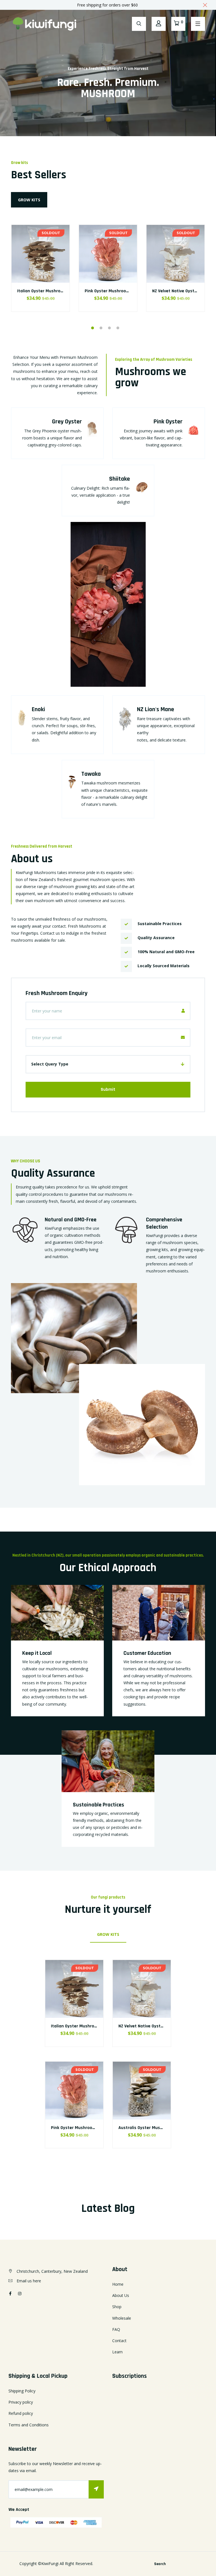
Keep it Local (37, 1653)
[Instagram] (20, 2293)
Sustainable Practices (98, 1805)
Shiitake (120, 479)
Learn (117, 2352)
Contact (119, 2341)
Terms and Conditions (29, 2425)
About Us (121, 2295)
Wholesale (122, 2318)
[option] (40, 275)
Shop (117, 2307)
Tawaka (91, 774)
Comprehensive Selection (164, 1223)
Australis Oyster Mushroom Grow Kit (155, 2128)
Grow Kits (29, 200)
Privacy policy (21, 2402)
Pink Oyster (168, 422)
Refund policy (21, 2413)
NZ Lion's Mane (156, 709)
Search (160, 2564)
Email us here (29, 2281)
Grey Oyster (67, 422)
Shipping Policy (22, 2391)
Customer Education (147, 1653)
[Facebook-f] (10, 2293)
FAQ (116, 2329)
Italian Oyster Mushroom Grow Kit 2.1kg (56, 291)
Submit (108, 1090)
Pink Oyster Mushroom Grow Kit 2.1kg (122, 291)
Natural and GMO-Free (71, 1220)
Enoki (38, 709)
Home (118, 2284)
